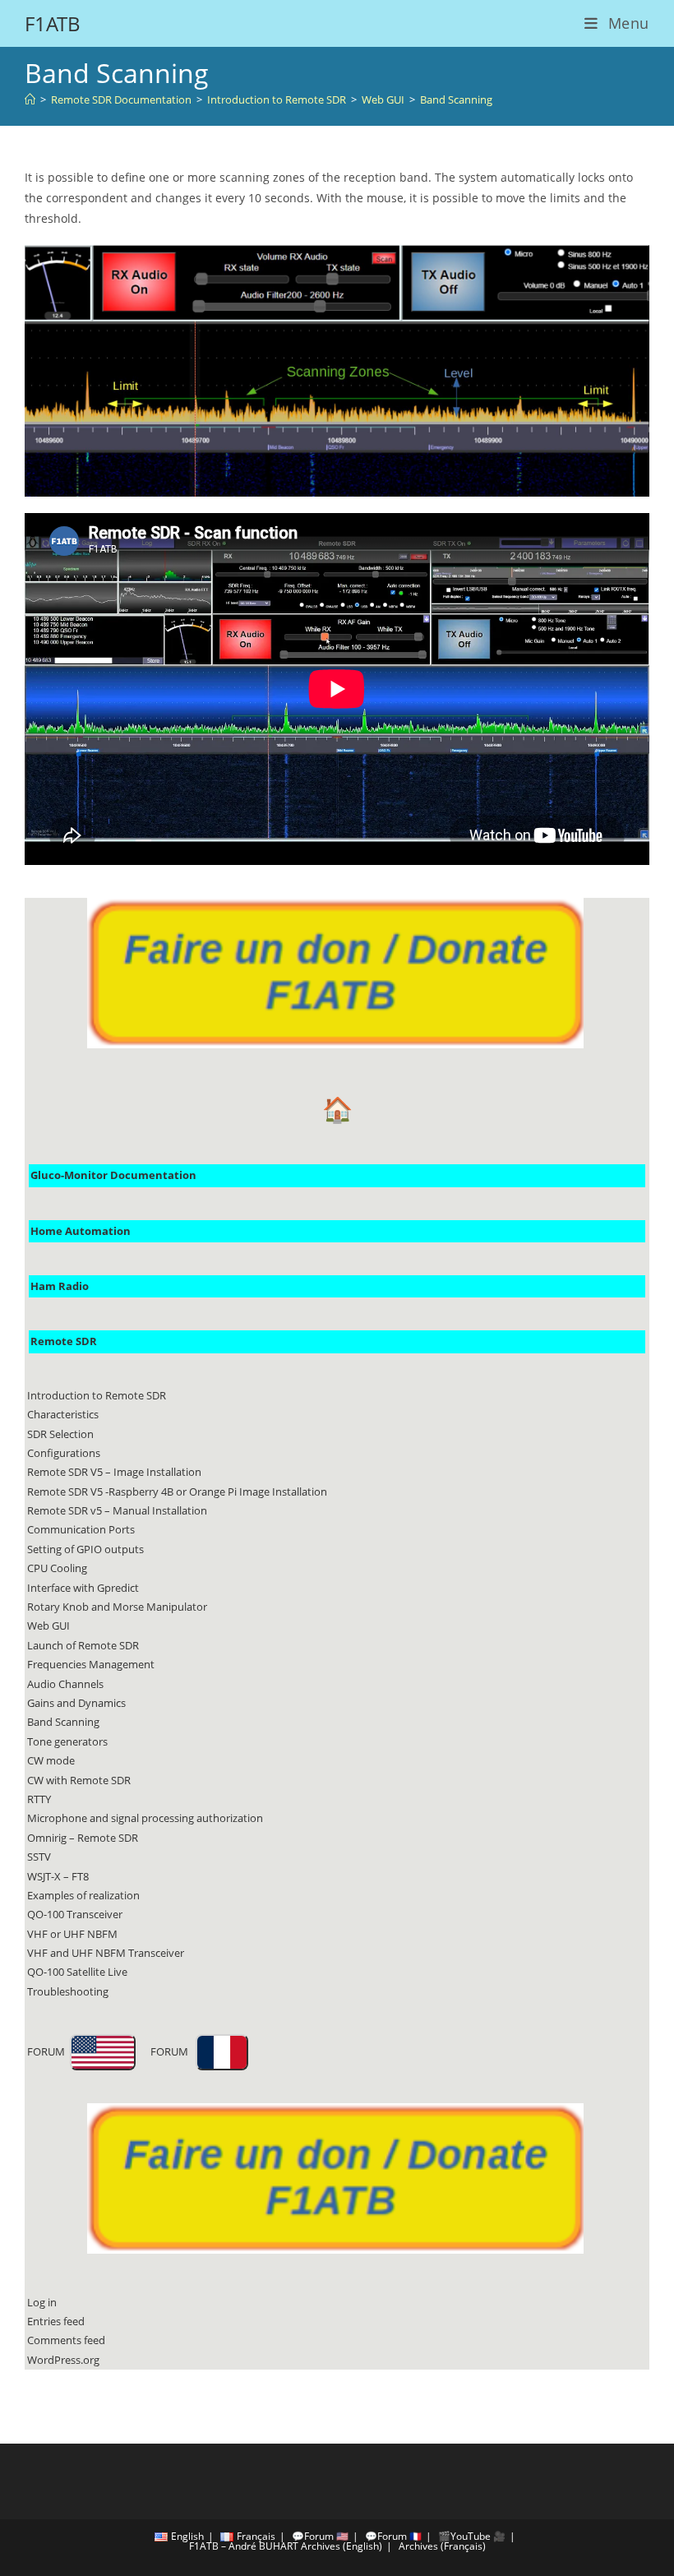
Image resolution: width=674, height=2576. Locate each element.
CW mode (51, 1760)
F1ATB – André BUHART (244, 2546)
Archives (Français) (442, 2546)
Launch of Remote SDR (83, 1645)
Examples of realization (83, 1895)
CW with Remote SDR (79, 1780)
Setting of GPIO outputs (85, 1549)
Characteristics (63, 1414)
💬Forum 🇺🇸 (320, 2536)
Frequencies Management (91, 1664)
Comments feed (66, 2340)
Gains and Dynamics (76, 1703)
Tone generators (67, 1741)
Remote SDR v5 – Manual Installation (117, 1510)
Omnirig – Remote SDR (83, 1838)
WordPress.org (63, 2360)
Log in (42, 2302)
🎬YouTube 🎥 (472, 2536)
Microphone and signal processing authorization (145, 1818)
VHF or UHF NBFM (72, 1934)
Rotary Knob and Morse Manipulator (117, 1607)
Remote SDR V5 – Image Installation (114, 1472)
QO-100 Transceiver (75, 1914)
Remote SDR (64, 1341)
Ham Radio (60, 1286)
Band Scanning (456, 99)
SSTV (39, 1857)
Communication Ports (81, 1529)
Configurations (64, 1453)
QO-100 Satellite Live (77, 1972)
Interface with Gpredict (83, 1588)
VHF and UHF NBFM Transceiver (106, 1953)
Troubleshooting (68, 1991)
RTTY (39, 1799)
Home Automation (81, 1231)
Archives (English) (342, 2546)
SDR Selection (60, 1434)
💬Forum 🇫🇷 (393, 2536)
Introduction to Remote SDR (97, 1395)
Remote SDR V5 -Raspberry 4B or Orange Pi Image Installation (177, 1491)
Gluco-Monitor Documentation (113, 1175)
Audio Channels (65, 1684)
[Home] (30, 99)
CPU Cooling (57, 1568)
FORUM (48, 2051)
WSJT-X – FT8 (58, 1876)
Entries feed (56, 2321)
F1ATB (53, 23)
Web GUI (48, 1626)
